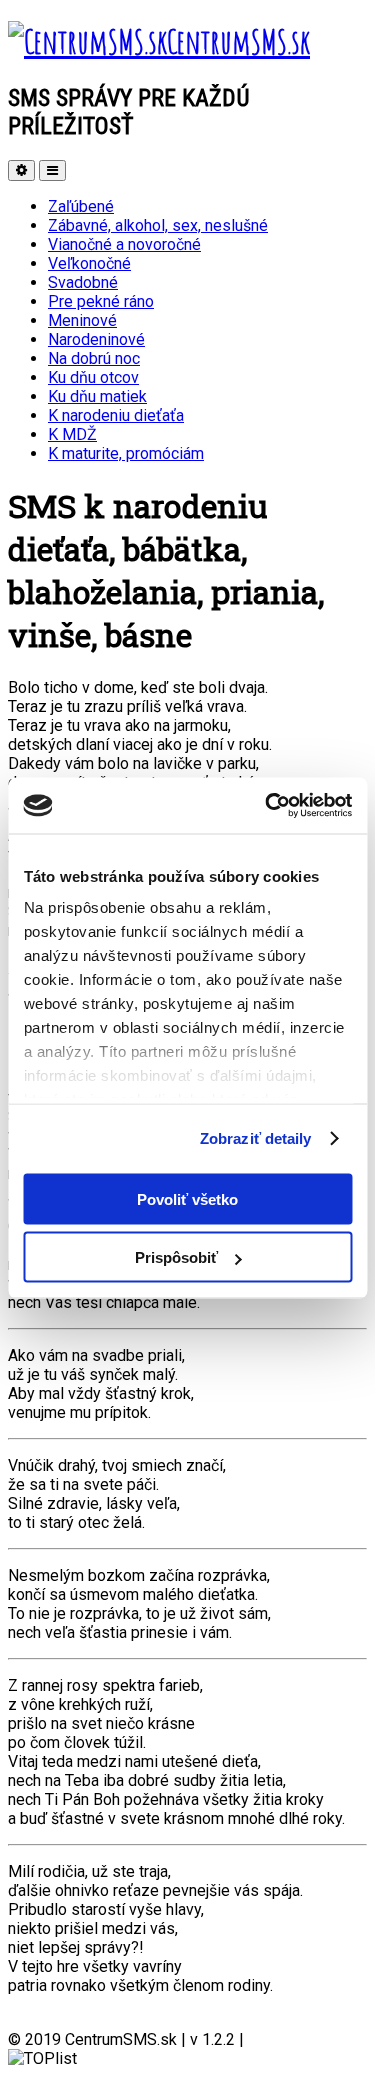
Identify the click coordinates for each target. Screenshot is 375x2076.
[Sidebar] (21, 170)
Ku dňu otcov (93, 377)
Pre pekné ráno (101, 301)
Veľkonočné (89, 263)
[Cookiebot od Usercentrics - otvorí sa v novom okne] (267, 806)
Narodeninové (96, 339)
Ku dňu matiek (97, 396)
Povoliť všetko (187, 1198)
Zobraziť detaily (256, 1138)
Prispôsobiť (176, 1257)
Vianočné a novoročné (124, 244)
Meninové (82, 320)
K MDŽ (72, 434)
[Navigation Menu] (52, 170)
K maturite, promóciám (126, 453)
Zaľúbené (81, 206)
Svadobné (83, 282)
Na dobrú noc (94, 358)
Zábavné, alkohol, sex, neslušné (158, 225)
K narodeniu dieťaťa (116, 415)
